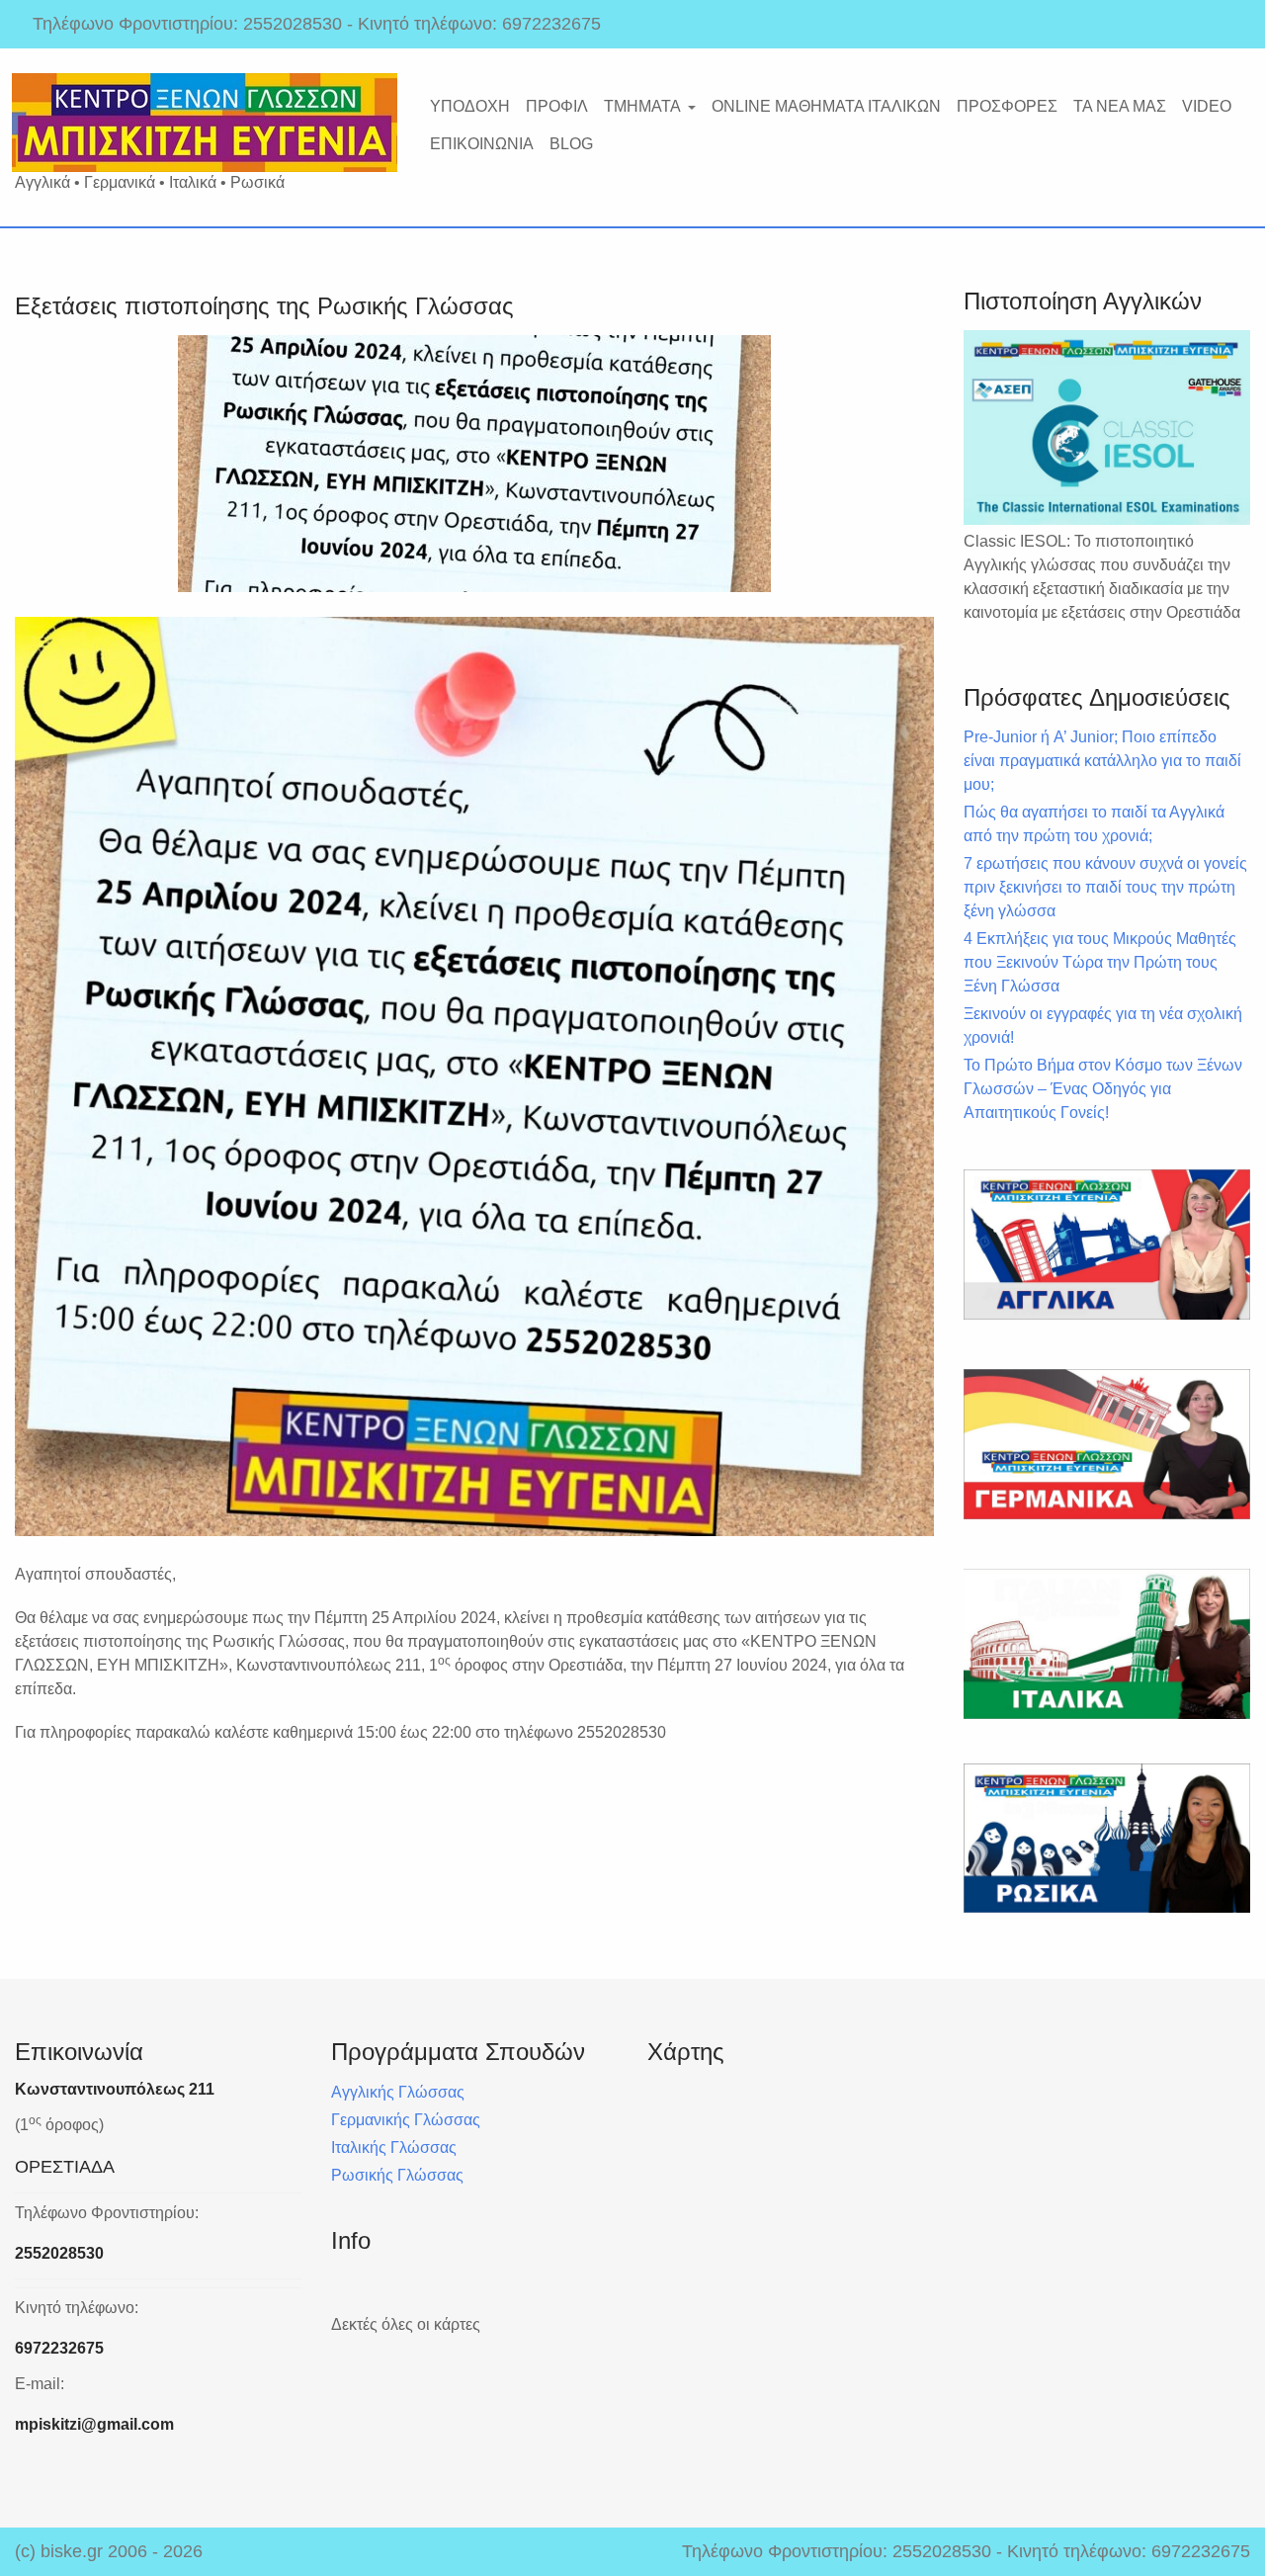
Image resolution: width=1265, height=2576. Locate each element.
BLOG (571, 144)
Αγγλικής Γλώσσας (398, 2092)
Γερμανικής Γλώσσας (406, 2120)
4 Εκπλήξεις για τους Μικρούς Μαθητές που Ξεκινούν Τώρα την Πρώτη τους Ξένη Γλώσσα (1100, 962)
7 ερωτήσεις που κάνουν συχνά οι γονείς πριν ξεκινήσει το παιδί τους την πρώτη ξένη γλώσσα (1105, 887)
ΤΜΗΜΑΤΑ (642, 106)
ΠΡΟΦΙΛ (557, 106)
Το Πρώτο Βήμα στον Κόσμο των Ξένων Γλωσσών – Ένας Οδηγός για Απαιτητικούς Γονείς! (1103, 1089)
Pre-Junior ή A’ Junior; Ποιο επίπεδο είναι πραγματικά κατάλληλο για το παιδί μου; (1102, 761)
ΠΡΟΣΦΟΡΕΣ (1007, 106)
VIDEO (1207, 106)
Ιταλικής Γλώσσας (394, 2147)
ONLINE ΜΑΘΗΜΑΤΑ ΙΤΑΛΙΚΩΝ (826, 106)
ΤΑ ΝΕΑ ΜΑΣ (1120, 106)
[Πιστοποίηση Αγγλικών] (1107, 428)
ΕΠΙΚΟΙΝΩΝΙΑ (482, 144)
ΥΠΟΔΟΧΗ (470, 106)
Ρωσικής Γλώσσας (397, 2175)
